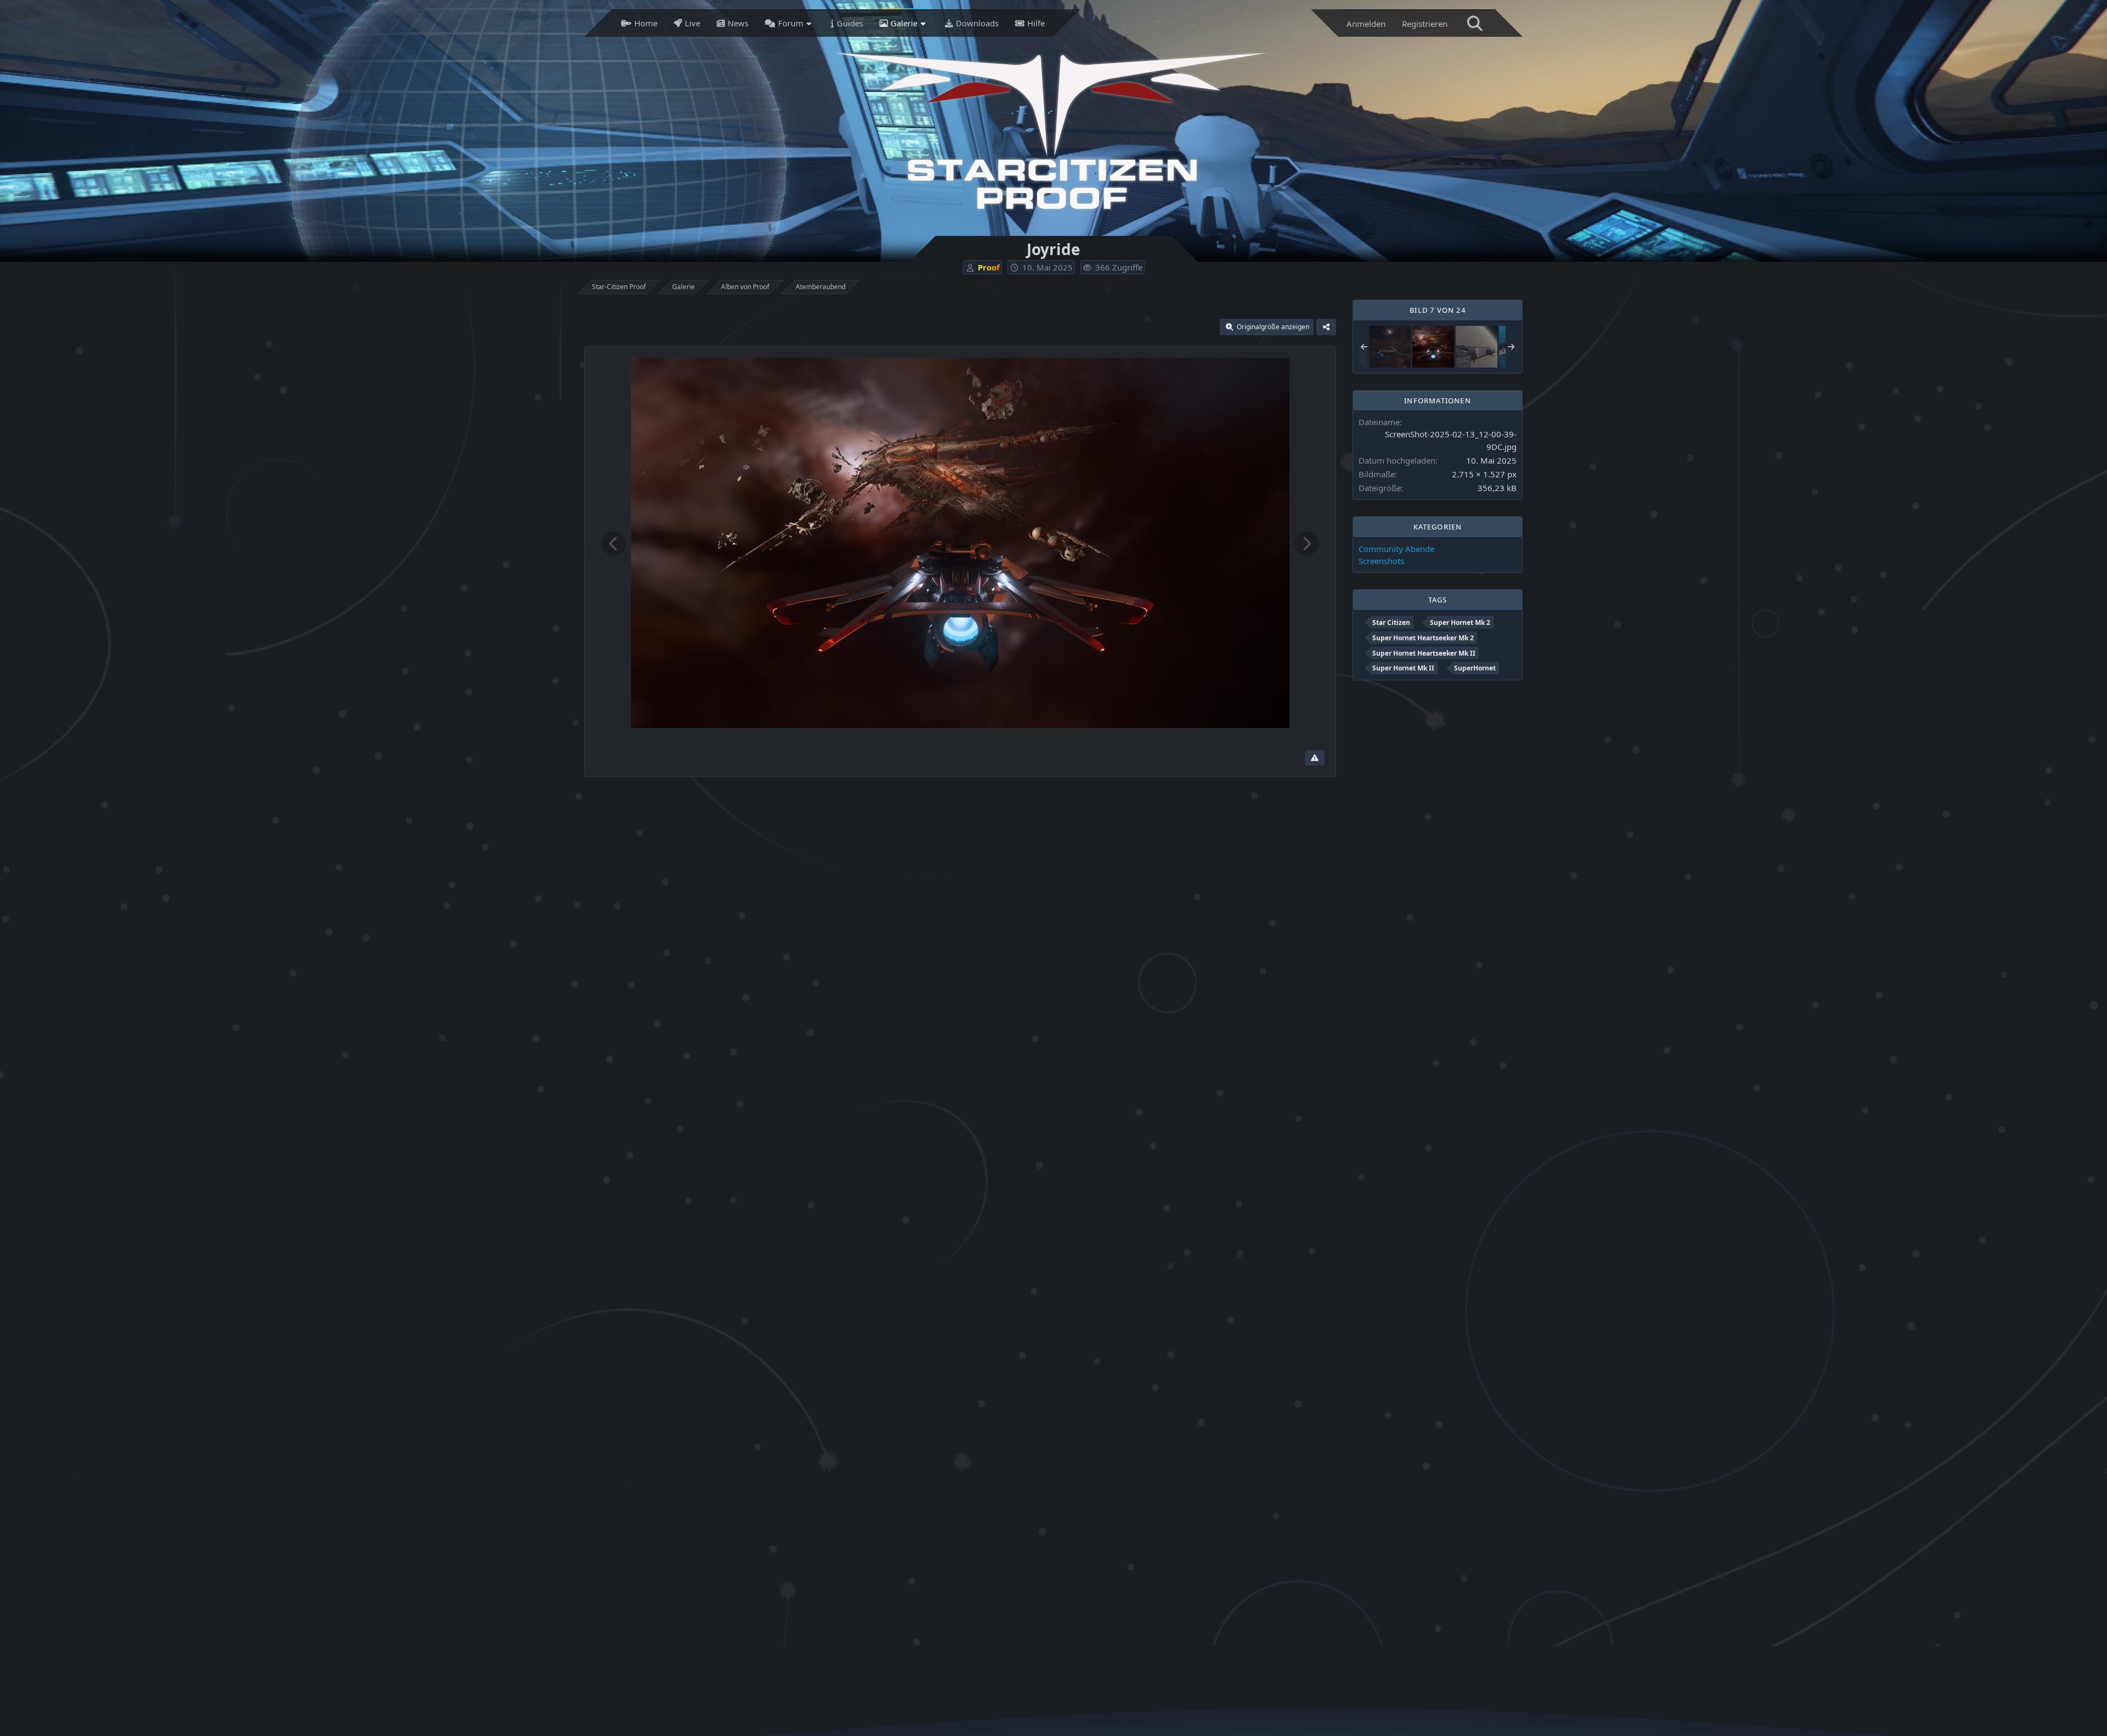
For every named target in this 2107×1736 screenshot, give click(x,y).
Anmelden (1366, 24)
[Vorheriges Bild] (614, 544)
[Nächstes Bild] (1306, 544)
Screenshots (1381, 561)
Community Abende (1396, 549)
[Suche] (1475, 23)
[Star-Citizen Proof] (1051, 131)
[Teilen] (1326, 327)
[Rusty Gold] (1477, 346)
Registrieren (1425, 24)
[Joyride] (1433, 346)
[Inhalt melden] (1315, 758)
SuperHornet (1475, 668)
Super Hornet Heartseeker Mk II (1424, 653)
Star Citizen (1391, 622)
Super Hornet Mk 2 (1460, 622)
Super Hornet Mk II (1403, 668)
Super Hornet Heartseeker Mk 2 (1423, 638)
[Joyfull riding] (1390, 346)
